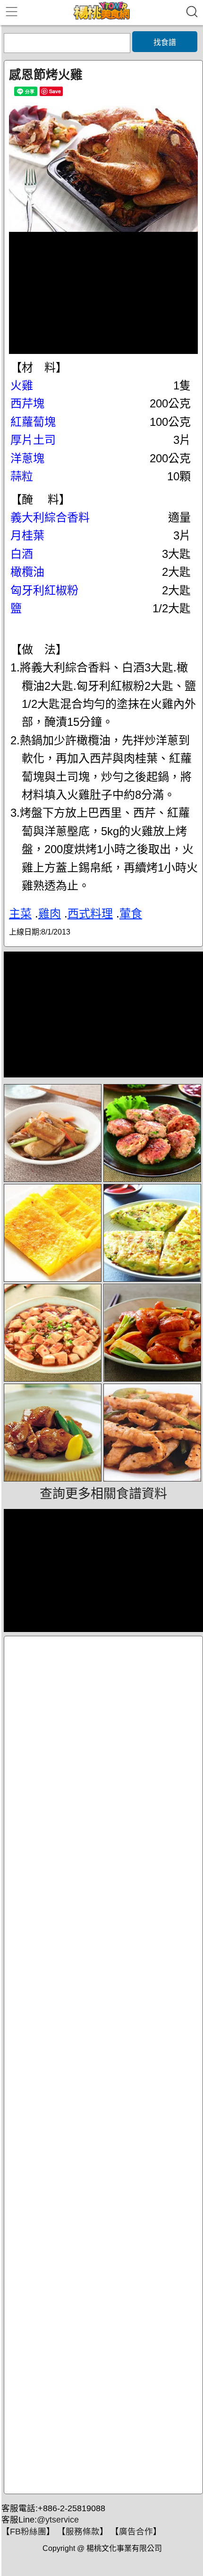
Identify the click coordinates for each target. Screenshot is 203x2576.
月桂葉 (27, 535)
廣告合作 (136, 2532)
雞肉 (50, 913)
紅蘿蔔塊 (33, 422)
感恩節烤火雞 (46, 75)
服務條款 (83, 2532)
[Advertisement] (103, 2065)
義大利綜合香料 (50, 517)
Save (55, 91)
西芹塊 (27, 403)
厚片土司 (33, 440)
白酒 (22, 554)
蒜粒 (22, 476)
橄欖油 (27, 572)
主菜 (20, 913)
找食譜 (165, 42)
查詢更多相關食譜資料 (103, 1494)
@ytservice (58, 2520)
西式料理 (90, 913)
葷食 (131, 913)
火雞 (22, 385)
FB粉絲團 (28, 2532)
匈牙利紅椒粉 (44, 590)
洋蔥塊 (27, 458)
